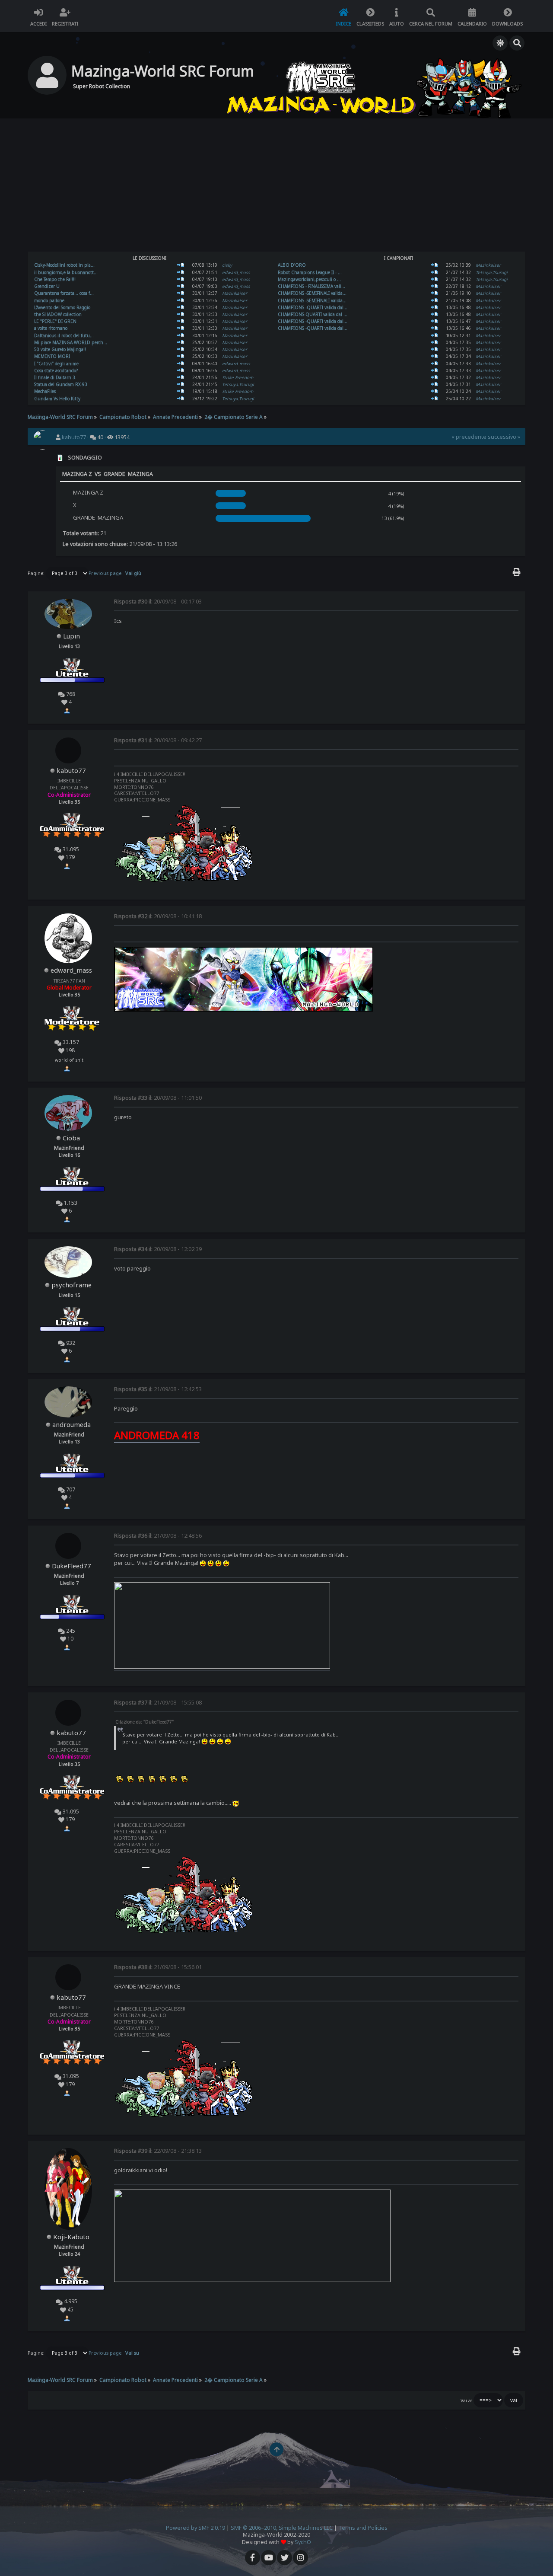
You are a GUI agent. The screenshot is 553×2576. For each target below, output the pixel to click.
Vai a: (466, 2400)
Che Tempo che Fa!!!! (55, 279)
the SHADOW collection (58, 314)
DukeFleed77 (72, 1566)
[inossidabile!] (181, 349)
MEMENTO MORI (52, 356)
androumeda (72, 1424)
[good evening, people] (181, 272)
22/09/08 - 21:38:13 (158, 2151)
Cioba (71, 1138)
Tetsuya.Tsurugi (238, 384)
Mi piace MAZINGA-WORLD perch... (71, 342)
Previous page (105, 573)
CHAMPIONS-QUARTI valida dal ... (313, 314)
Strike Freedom (238, 377)
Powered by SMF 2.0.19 (195, 2528)
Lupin (72, 636)
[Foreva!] (434, 272)
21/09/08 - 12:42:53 (158, 1389)
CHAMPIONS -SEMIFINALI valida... (312, 293)
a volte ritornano (51, 328)
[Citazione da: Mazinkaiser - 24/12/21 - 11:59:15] (181, 399)
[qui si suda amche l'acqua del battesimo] (181, 279)
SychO (303, 2542)
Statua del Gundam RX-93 (61, 384)
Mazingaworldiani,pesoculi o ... (309, 279)
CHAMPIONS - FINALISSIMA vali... (311, 286)
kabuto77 (74, 437)
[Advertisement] (276, 186)
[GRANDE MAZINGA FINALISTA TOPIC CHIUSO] (434, 300)
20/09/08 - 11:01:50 (158, 1098)
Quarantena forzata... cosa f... (64, 293)
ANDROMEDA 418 (157, 1435)
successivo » (504, 437)
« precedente (469, 437)
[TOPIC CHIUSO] (434, 307)
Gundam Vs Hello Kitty (57, 399)
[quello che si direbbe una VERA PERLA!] (181, 321)
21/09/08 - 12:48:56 (158, 1536)
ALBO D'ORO (292, 265)
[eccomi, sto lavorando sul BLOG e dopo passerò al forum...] (181, 328)
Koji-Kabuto (71, 2237)
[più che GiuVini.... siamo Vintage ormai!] (181, 307)
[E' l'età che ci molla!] (434, 265)
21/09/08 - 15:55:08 (158, 1703)
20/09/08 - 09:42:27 (158, 740)
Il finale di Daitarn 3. (55, 377)
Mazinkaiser (235, 293)
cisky (227, 265)
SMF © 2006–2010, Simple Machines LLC (282, 2528)
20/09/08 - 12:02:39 (158, 1249)
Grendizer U (47, 286)
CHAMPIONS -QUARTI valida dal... (313, 307)
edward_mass (236, 272)
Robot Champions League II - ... (310, 272)
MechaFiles (45, 391)
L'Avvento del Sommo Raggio (62, 307)
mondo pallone (49, 300)
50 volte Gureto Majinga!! (60, 349)
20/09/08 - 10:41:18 (158, 916)
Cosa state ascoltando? (56, 370)
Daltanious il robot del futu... (64, 335)
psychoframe (72, 1285)
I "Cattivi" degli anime (56, 364)
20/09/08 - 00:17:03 (158, 602)
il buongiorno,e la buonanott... (66, 272)
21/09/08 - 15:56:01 (158, 1967)
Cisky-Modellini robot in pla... (64, 265)
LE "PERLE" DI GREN (55, 321)
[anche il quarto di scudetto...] (181, 300)
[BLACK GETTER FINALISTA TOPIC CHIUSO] (434, 293)
